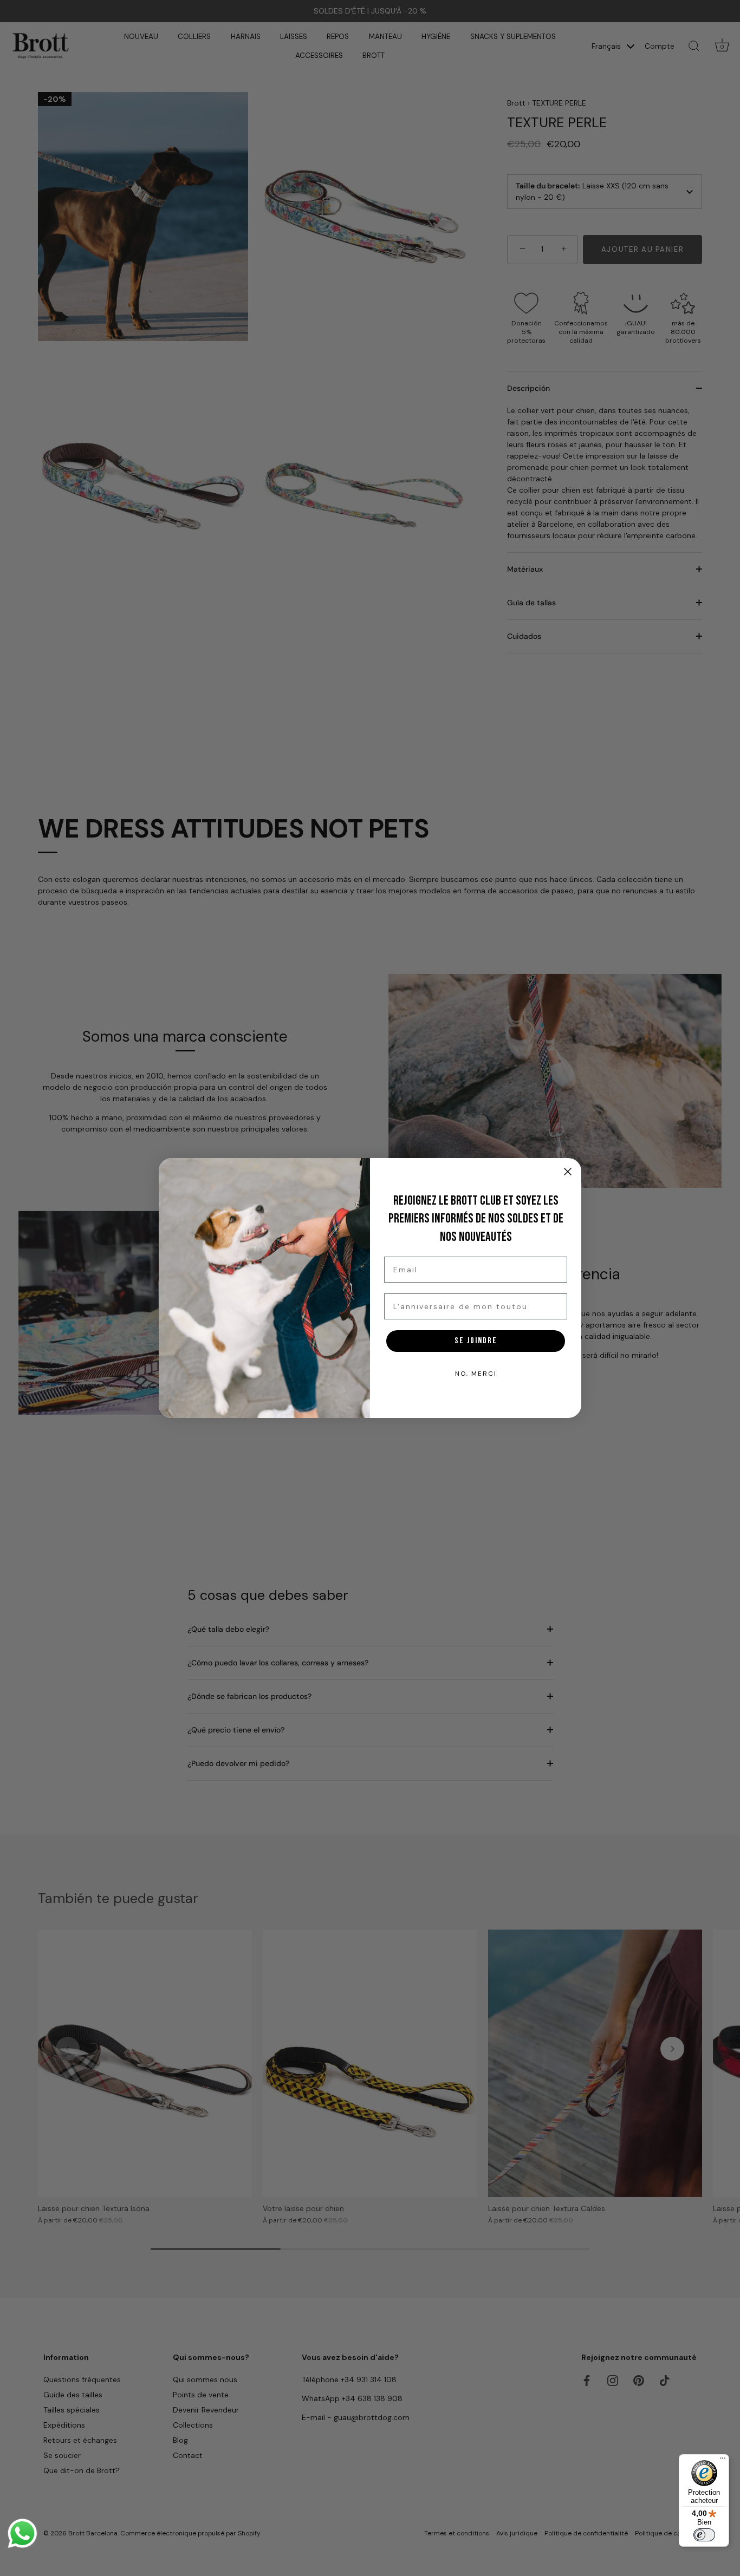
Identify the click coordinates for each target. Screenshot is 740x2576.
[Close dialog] (568, 1172)
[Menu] (723, 2461)
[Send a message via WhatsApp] (22, 2533)
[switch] (704, 2535)
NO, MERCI (476, 1374)
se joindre (476, 1341)
